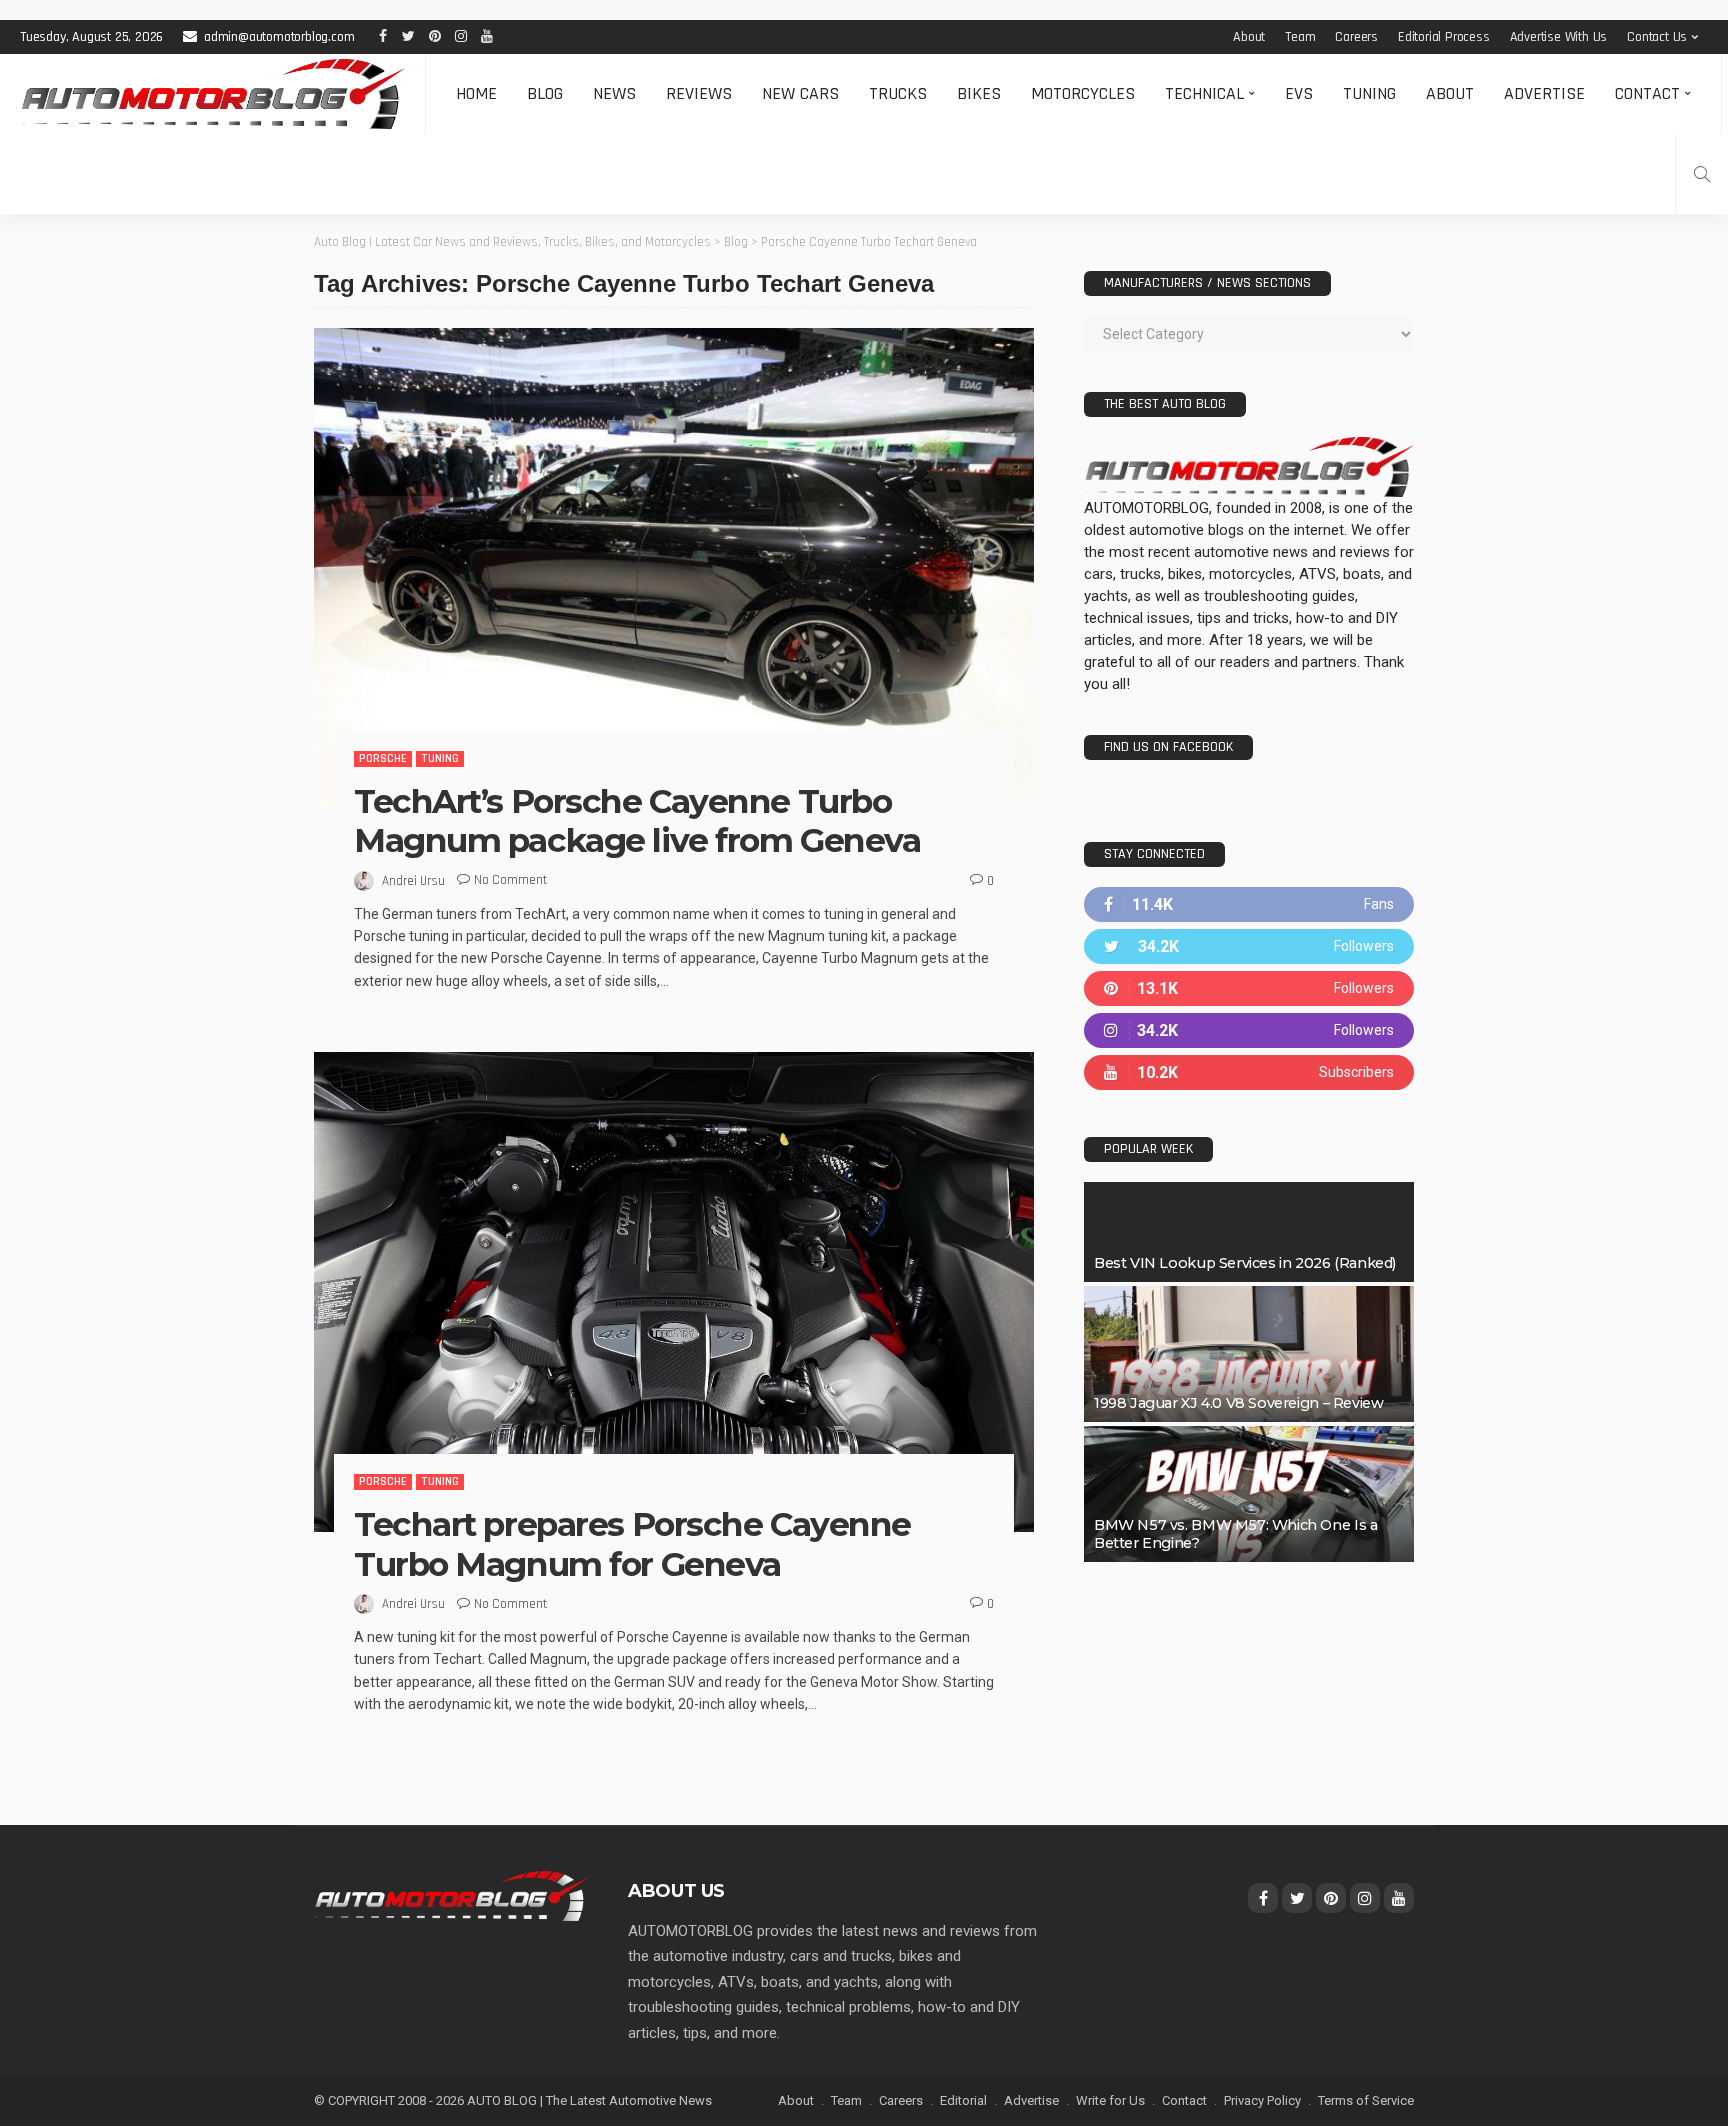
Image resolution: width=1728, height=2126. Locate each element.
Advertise (1544, 93)
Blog (545, 93)
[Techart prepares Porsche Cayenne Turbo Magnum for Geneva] (674, 1292)
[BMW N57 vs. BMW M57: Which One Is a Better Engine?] (1249, 1494)
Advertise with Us (1559, 37)
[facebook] (1249, 904)
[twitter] (1249, 946)
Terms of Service (1366, 2100)
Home (476, 93)
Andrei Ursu (413, 881)
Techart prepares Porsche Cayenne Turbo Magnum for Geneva (632, 1544)
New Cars (800, 93)
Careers (1356, 37)
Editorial (963, 2100)
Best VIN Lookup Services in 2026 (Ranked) (1245, 1263)
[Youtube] (1249, 1072)
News (614, 93)
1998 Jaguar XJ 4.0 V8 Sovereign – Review (1238, 1403)
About (1249, 37)
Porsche (383, 758)
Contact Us (1657, 37)
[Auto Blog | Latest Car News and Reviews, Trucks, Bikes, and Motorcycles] (451, 1895)
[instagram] (1249, 1030)
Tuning (1369, 93)
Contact (1647, 93)
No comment (510, 880)
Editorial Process (1444, 37)
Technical (1204, 93)
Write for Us (1110, 2100)
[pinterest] (1249, 988)
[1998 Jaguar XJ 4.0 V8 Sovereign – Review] (1249, 1354)
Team (1300, 37)
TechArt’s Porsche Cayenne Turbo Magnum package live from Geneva (637, 821)
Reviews (699, 93)
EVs (1299, 93)
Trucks (898, 93)
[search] (1702, 174)
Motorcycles (1083, 93)
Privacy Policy (1262, 2100)
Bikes (979, 93)
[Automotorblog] (212, 94)
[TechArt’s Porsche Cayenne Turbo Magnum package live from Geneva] (674, 568)
